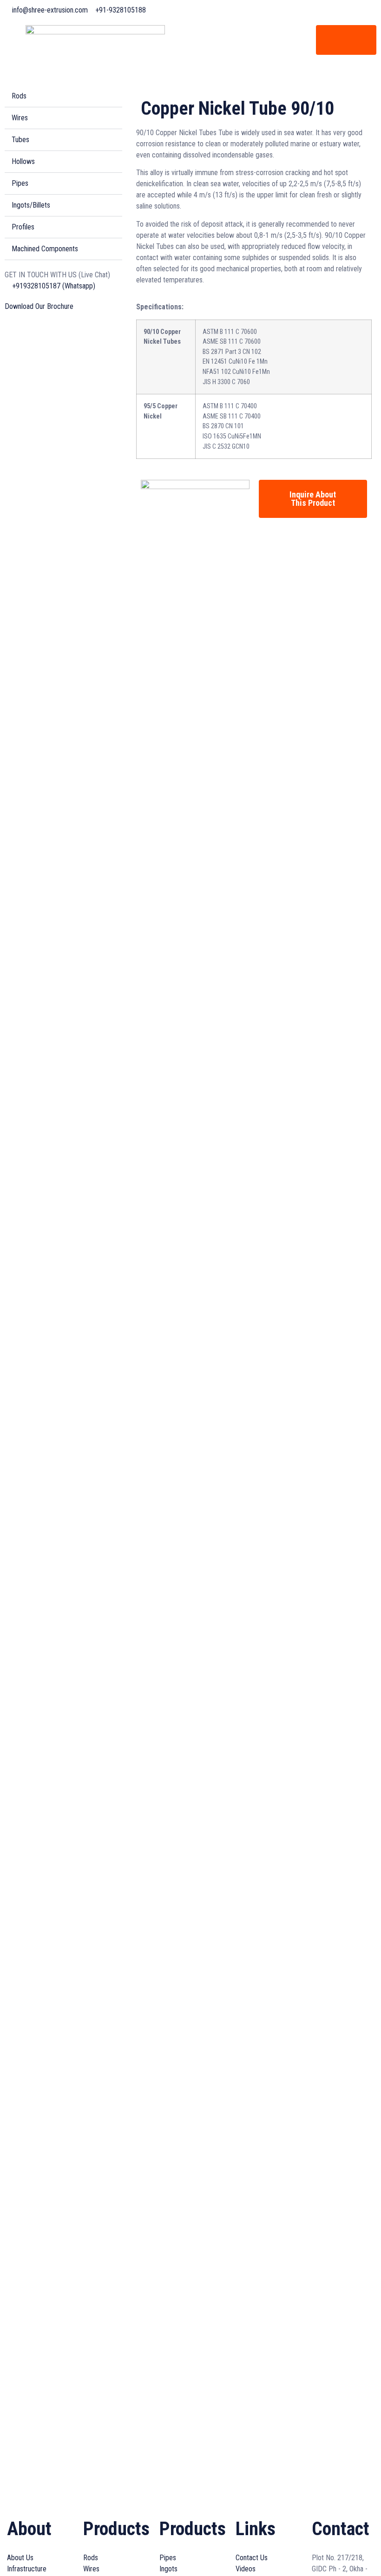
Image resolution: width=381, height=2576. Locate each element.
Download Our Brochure (39, 306)
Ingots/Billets (31, 205)
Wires (20, 118)
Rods (19, 96)
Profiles (23, 227)
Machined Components (45, 249)
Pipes (20, 183)
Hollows (23, 161)
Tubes (20, 140)
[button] (63, 96)
